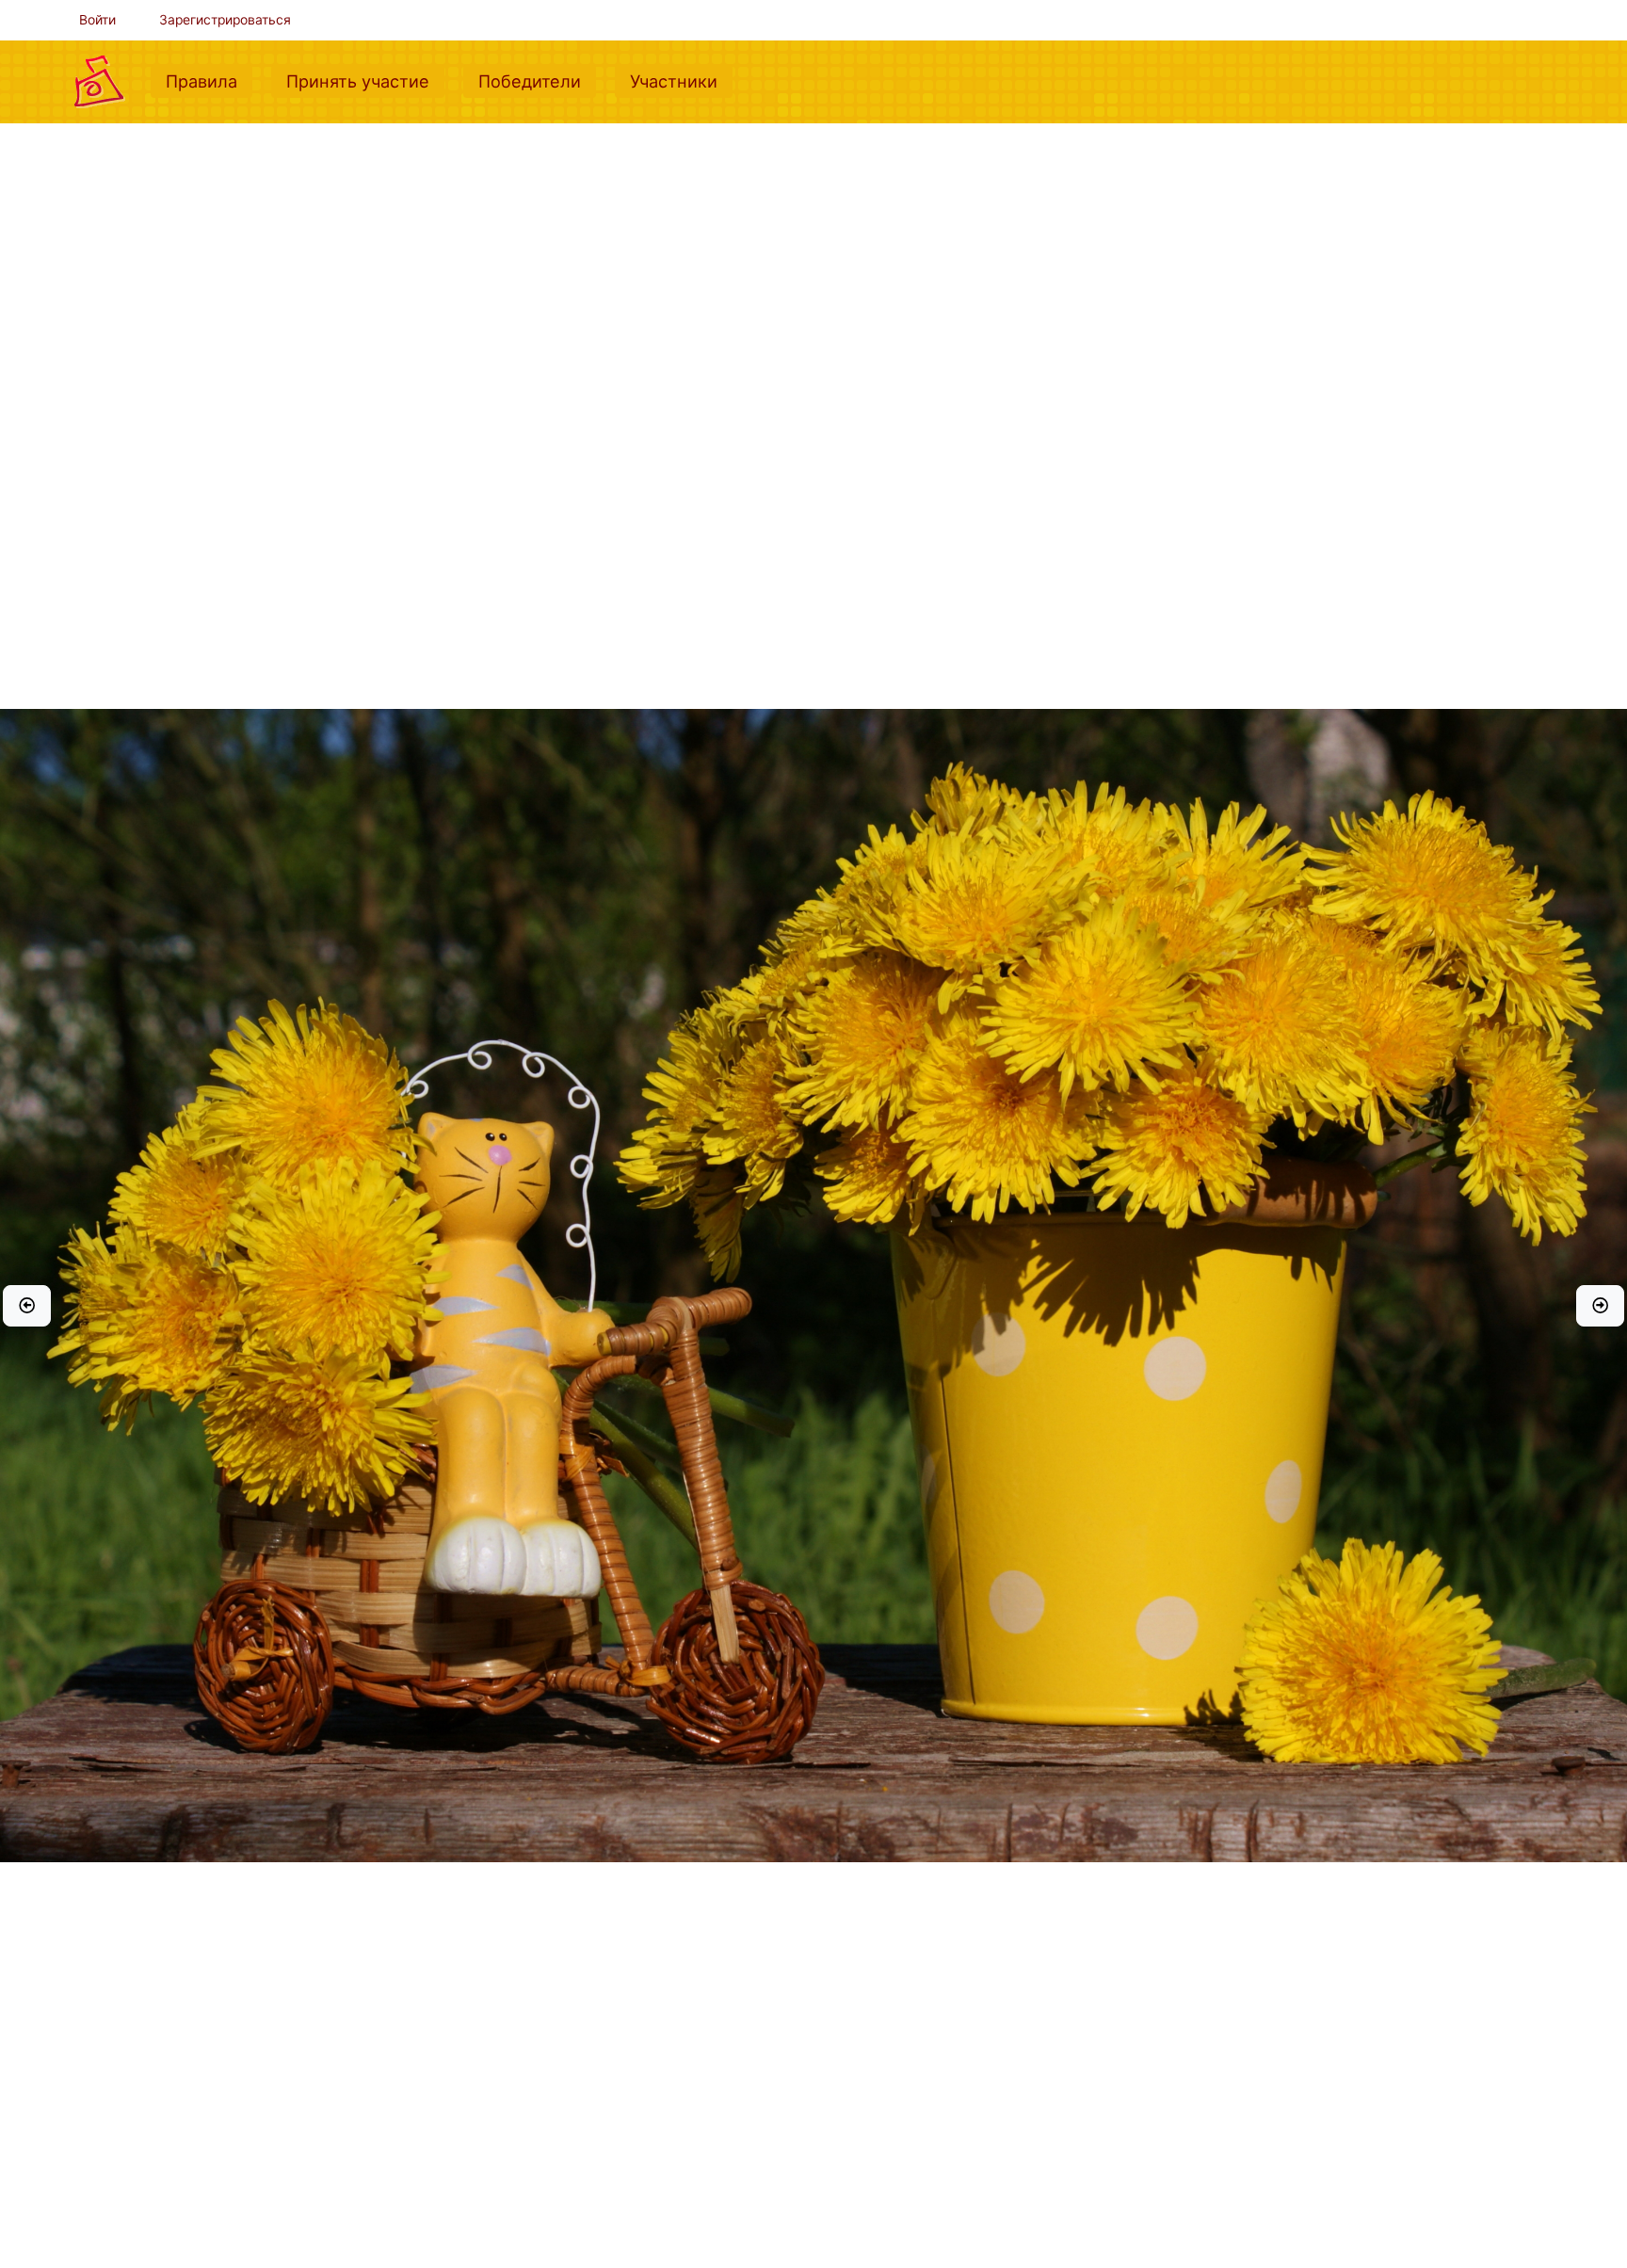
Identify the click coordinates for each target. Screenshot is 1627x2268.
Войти (97, 20)
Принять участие (365, 80)
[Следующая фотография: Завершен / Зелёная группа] (1600, 1306)
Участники (681, 80)
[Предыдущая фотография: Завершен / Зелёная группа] (27, 1306)
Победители (537, 80)
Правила (209, 80)
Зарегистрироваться (225, 20)
